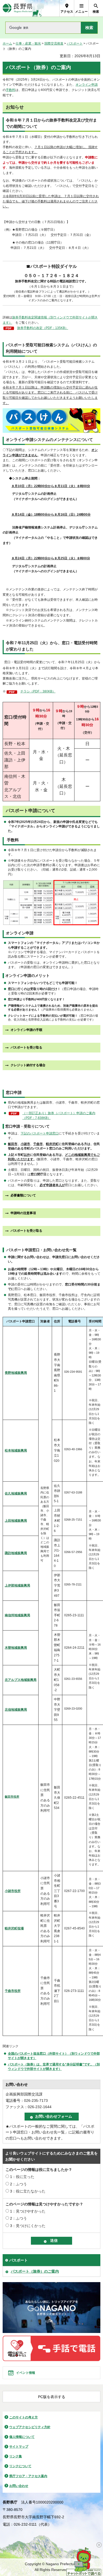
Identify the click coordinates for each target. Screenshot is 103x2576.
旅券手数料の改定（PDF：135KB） (43, 328)
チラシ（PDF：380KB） (38, 691)
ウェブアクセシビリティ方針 (30, 2427)
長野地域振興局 (16, 1373)
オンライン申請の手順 (26, 1030)
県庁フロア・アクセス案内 (28, 2476)
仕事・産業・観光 (28, 43)
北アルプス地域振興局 (21, 1680)
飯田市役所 (12, 1797)
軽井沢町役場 (14, 1928)
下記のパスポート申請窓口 (40, 1133)
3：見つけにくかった (28, 2226)
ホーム (7, 43)
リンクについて (20, 2466)
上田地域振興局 (16, 1521)
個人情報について (22, 2437)
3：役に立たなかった (28, 2191)
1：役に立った (22, 2177)
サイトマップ (19, 2447)
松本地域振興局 (16, 1450)
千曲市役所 (13, 1991)
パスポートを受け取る (26, 1047)
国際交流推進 (54, 43)
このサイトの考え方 (24, 2417)
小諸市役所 (13, 1891)
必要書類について (23, 1195)
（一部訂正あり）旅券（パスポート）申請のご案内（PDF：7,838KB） (59, 1115)
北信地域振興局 (16, 1710)
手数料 (11, 90)
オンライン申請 (87, 85)
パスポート (75, 43)
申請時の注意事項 (23, 1213)
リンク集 (16, 2456)
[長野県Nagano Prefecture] (18, 8)
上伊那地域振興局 (17, 1585)
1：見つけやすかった (28, 2211)
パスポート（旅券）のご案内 (35, 2271)
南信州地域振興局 (17, 1615)
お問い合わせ (19, 2486)
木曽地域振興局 (16, 1648)
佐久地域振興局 (16, 1493)
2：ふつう (18, 2184)
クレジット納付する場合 (28, 1065)
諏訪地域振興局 (16, 1553)
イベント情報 (26, 2373)
